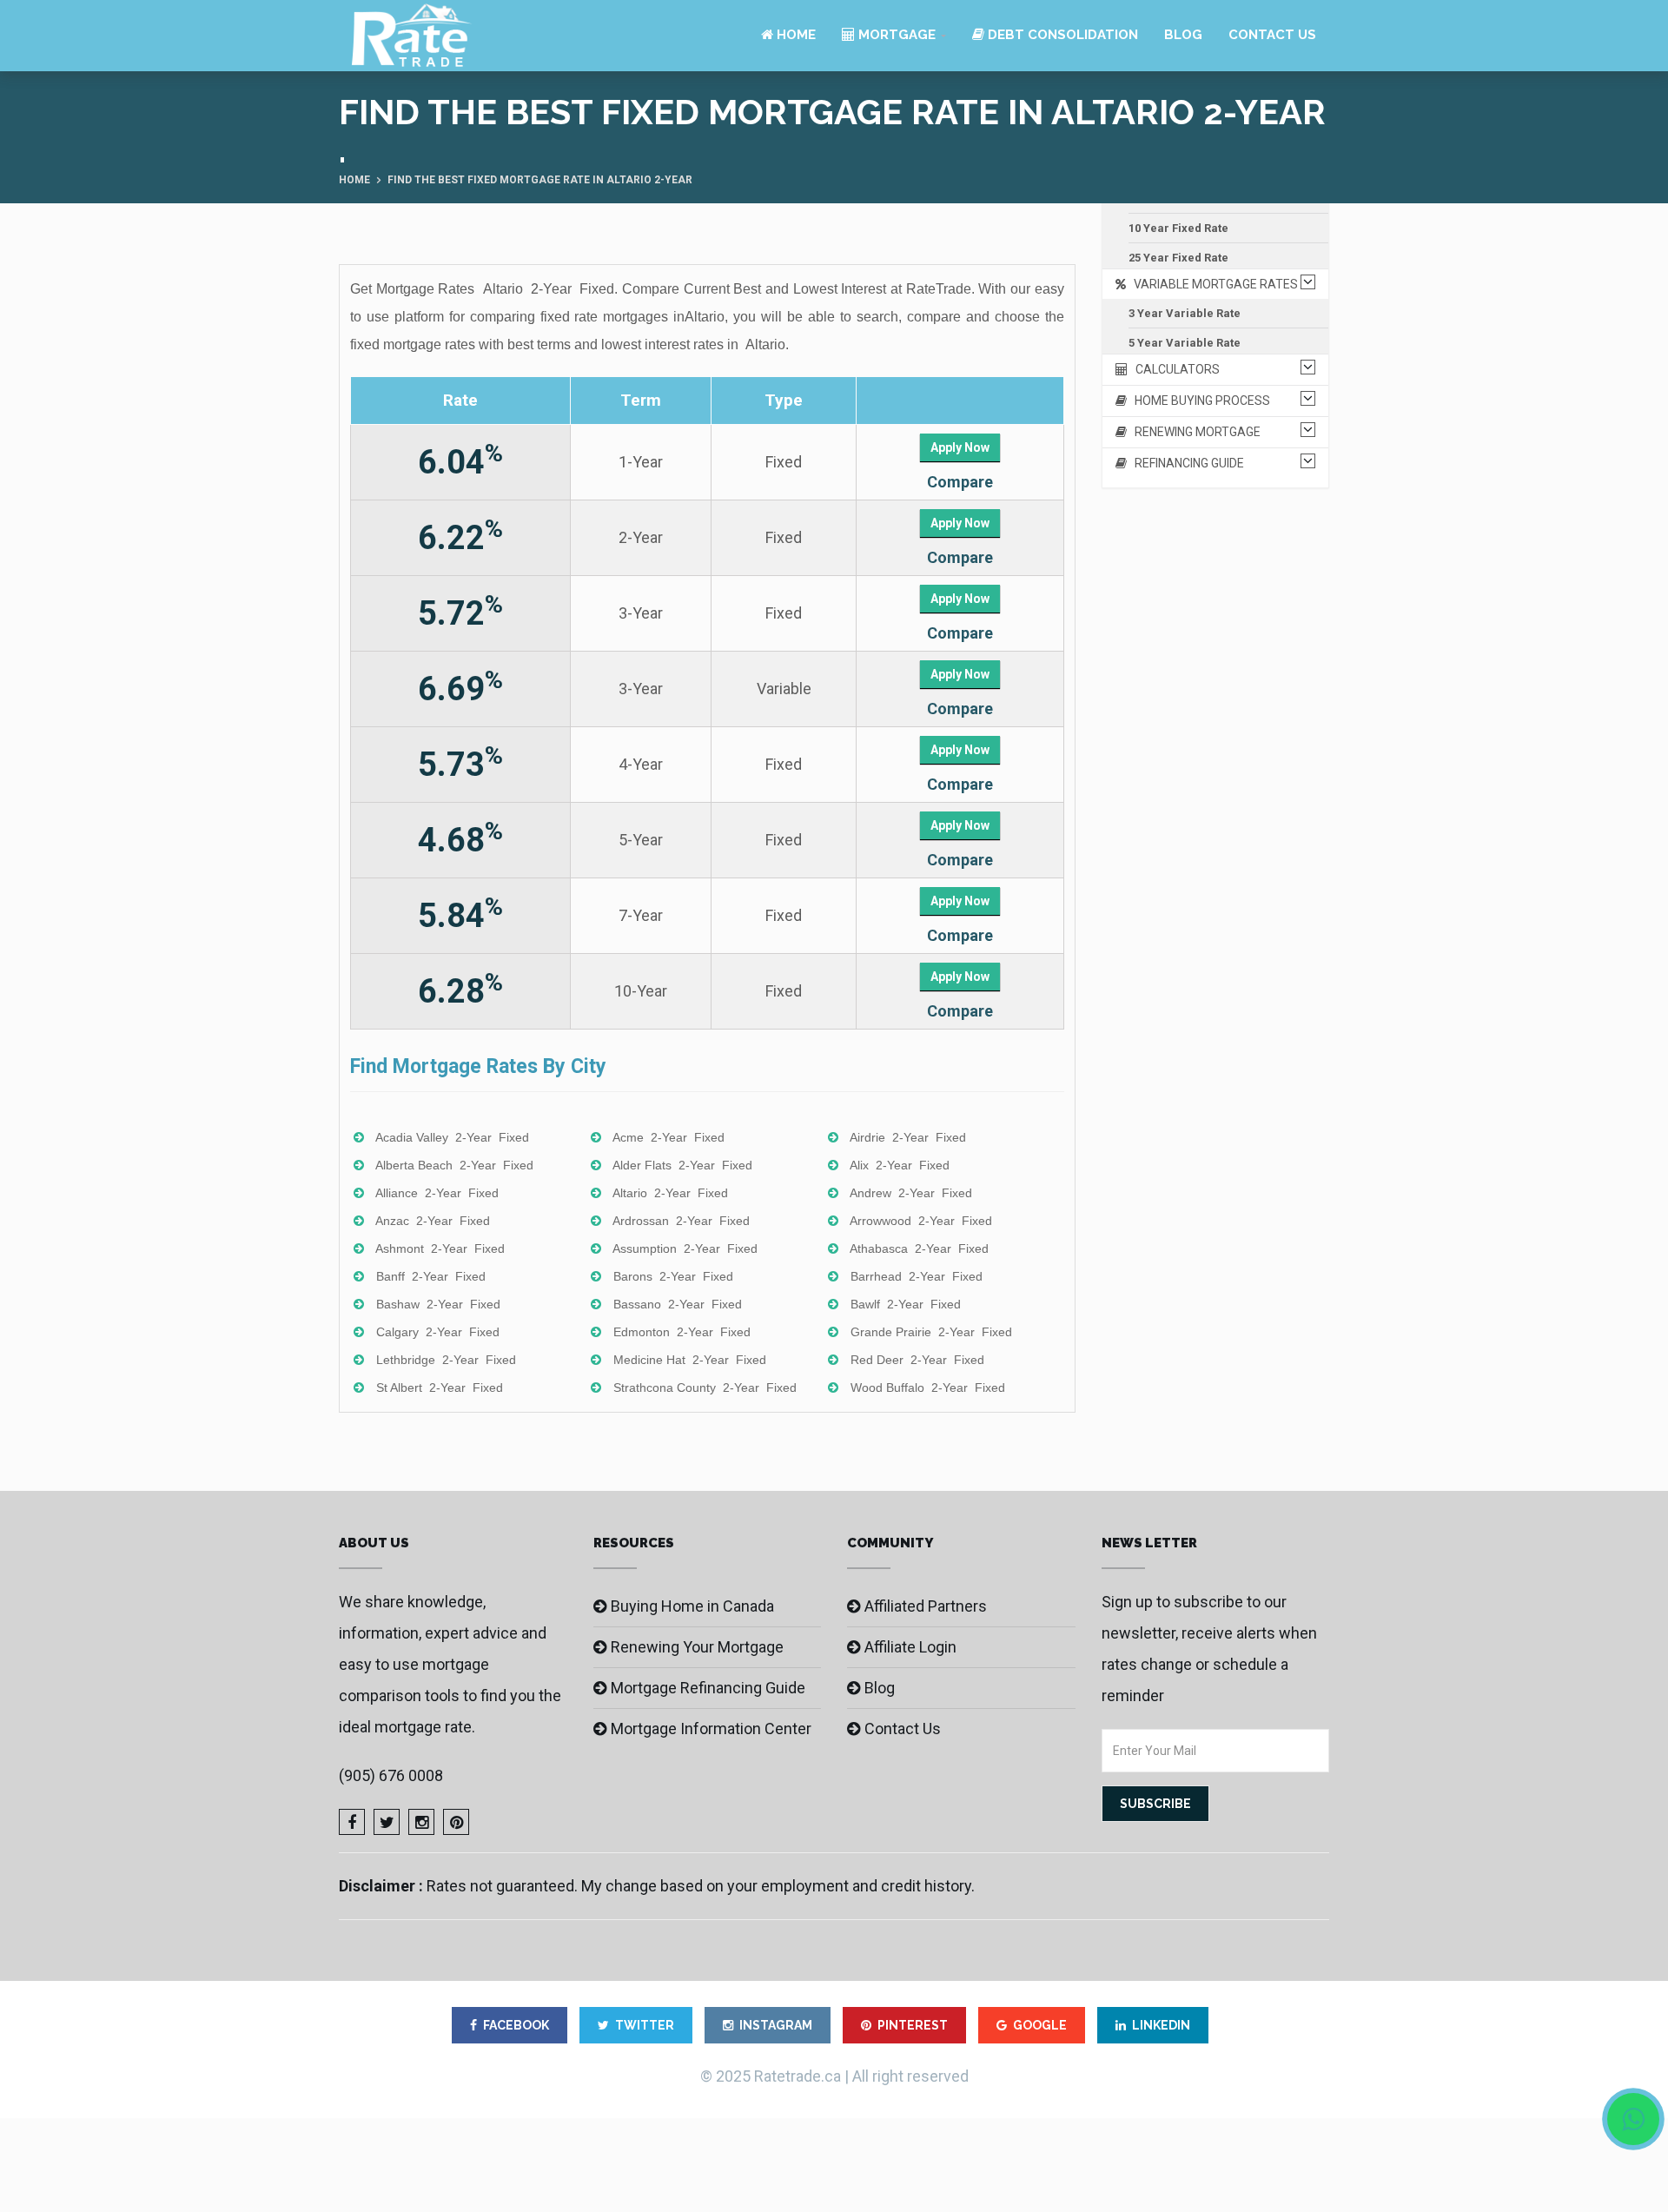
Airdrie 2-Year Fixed (908, 1137)
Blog (1183, 35)
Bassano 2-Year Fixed (678, 1304)
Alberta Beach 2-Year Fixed (454, 1165)
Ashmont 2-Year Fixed (440, 1248)
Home (794, 35)
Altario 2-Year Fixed (670, 1193)
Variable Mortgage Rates (1212, 284)
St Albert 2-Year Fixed (440, 1387)
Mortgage (895, 35)
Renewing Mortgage (1194, 432)
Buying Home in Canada (692, 1606)
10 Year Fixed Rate (1178, 228)
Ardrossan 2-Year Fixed (681, 1221)
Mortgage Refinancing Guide (708, 1688)
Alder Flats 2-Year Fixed (682, 1165)
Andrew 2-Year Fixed (911, 1193)
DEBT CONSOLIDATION (1061, 35)
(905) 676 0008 (391, 1775)
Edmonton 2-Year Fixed (682, 1332)
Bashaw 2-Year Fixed (438, 1304)
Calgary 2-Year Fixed (438, 1332)
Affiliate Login (910, 1647)
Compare (960, 482)
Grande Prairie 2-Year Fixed (931, 1332)
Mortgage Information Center (711, 1729)
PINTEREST (913, 2025)
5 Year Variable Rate (1185, 343)
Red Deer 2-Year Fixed (917, 1360)
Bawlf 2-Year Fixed (906, 1304)
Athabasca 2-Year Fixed (919, 1248)
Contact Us (1272, 35)
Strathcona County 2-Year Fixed (705, 1387)
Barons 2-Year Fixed (673, 1276)
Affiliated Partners (926, 1606)
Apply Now (960, 447)
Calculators (1174, 369)
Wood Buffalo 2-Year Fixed (928, 1387)
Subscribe (1155, 1804)
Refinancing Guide (1185, 463)
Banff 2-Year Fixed (431, 1276)
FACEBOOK (516, 2025)
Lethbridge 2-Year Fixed (446, 1360)
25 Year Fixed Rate (1178, 258)
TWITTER (645, 2025)
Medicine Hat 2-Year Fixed (690, 1360)
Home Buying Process (1198, 401)
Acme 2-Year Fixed (669, 1137)
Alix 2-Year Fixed (900, 1165)
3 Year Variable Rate (1185, 313)
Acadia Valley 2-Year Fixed (452, 1137)
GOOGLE (1040, 2025)
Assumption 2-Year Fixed (685, 1248)
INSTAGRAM (776, 2025)
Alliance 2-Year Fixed (437, 1193)
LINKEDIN (1161, 2025)
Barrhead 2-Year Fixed (917, 1276)
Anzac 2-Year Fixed (433, 1221)
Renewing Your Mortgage (697, 1647)
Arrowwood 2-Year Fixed (921, 1221)
